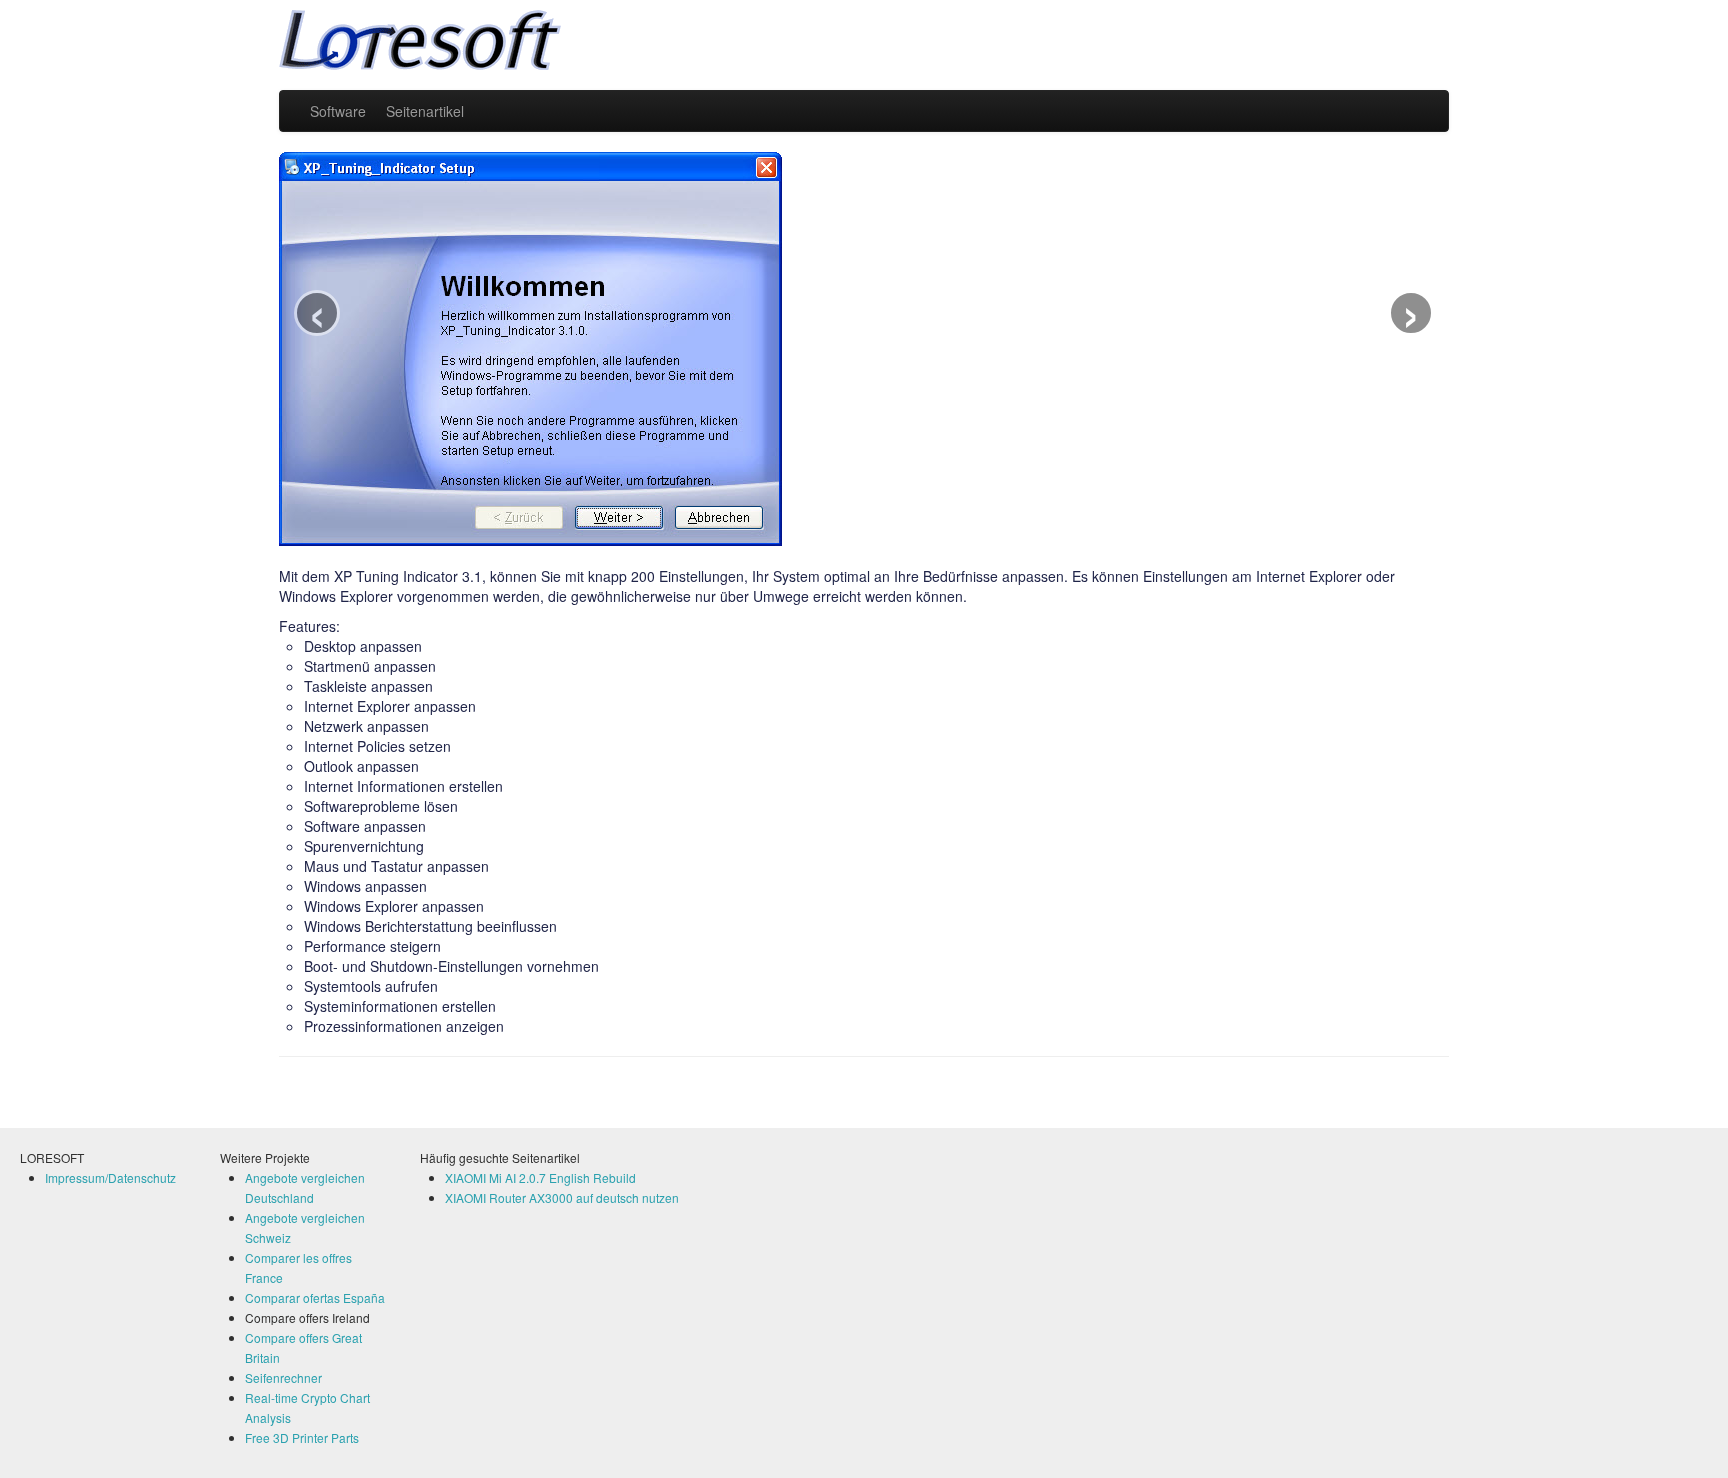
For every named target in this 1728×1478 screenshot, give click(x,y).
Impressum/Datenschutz (110, 1177)
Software (338, 111)
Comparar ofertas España (315, 1297)
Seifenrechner (283, 1377)
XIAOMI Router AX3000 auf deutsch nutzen (562, 1197)
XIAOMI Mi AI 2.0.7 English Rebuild (540, 1177)
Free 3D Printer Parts (302, 1437)
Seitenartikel (425, 111)
